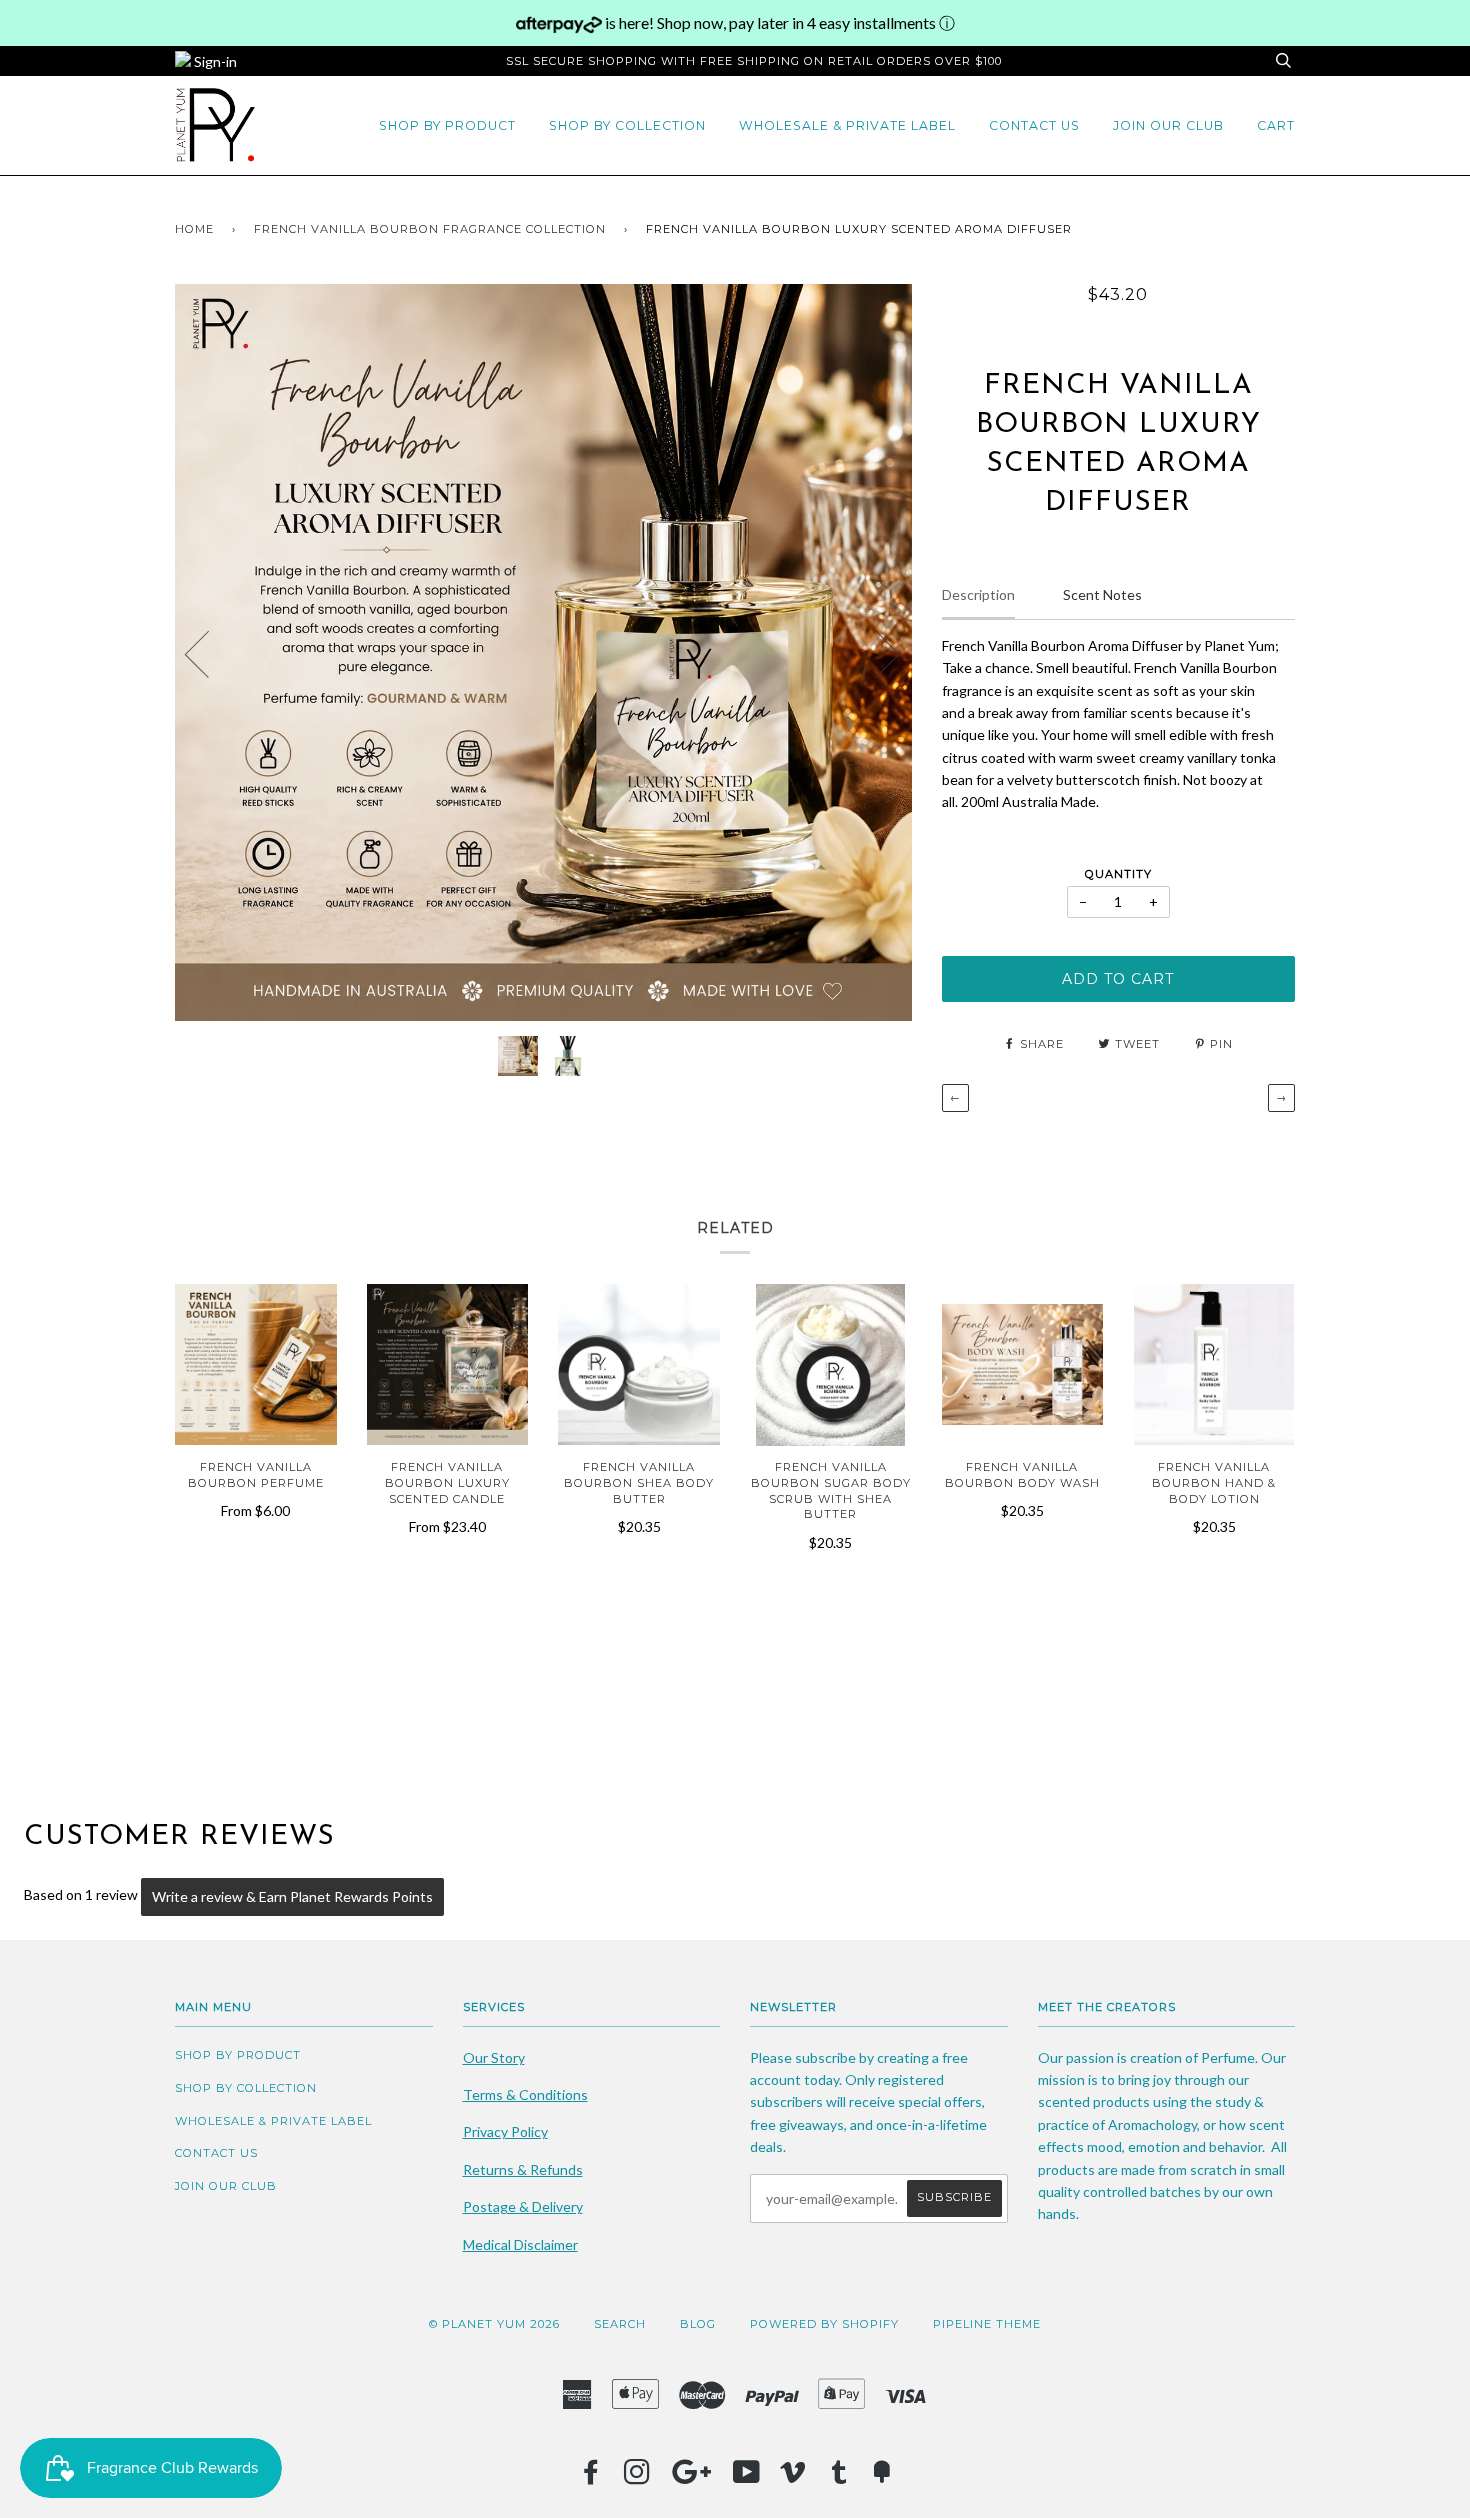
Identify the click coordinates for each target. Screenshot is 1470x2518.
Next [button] (875, 653)
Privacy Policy (505, 2131)
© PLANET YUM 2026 (494, 2324)
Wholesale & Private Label (847, 125)
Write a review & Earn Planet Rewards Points (292, 1896)
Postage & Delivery (523, 2206)
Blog (698, 2324)
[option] (543, 652)
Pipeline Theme (987, 2324)
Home (194, 229)
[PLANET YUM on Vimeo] (793, 2478)
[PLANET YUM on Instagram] (637, 2478)
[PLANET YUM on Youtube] (747, 2478)
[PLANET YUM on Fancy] (882, 2478)
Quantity (1118, 874)
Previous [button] (209, 653)
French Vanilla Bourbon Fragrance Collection (430, 229)
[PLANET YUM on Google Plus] (692, 2478)
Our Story (494, 2057)
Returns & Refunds (523, 2169)
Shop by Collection (627, 125)
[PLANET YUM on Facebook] (591, 2478)
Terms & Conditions (525, 2094)
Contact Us (1034, 125)
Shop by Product (447, 125)
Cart (1276, 125)
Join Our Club (1168, 125)
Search (620, 2324)
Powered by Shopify (824, 2324)
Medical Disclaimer (520, 2244)
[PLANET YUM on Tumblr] (839, 2478)
